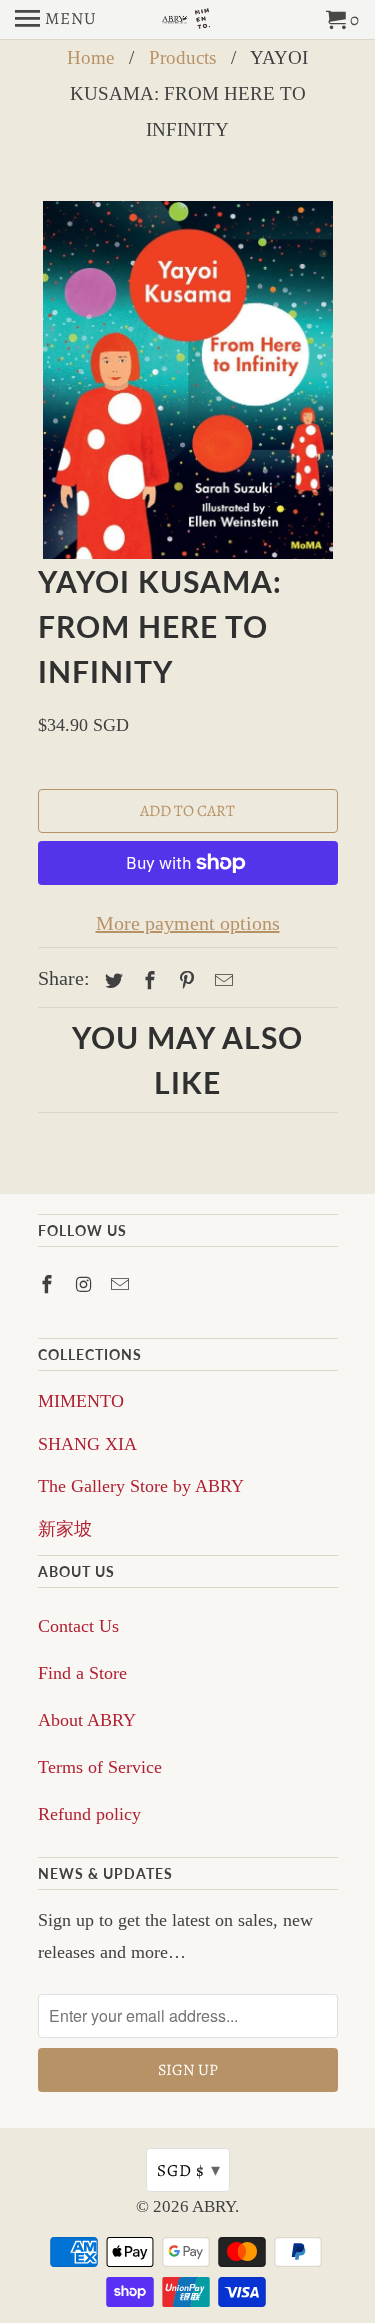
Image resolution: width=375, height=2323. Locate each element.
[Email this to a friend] (221, 981)
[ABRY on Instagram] (85, 1285)
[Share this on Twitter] (111, 981)
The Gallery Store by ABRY (141, 1486)
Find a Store (82, 1673)
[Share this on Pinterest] (184, 981)
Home (90, 57)
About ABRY (87, 1720)
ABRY (213, 2206)
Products (182, 57)
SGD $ (189, 2170)
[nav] (56, 20)
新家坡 (65, 1529)
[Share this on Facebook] (147, 981)
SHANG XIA (87, 1444)
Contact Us (78, 1626)
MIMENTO (81, 1401)
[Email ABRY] (122, 1285)
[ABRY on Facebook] (49, 1285)
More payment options (188, 923)
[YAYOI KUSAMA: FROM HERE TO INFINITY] (188, 380)
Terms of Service (100, 1767)
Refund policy (89, 1814)
